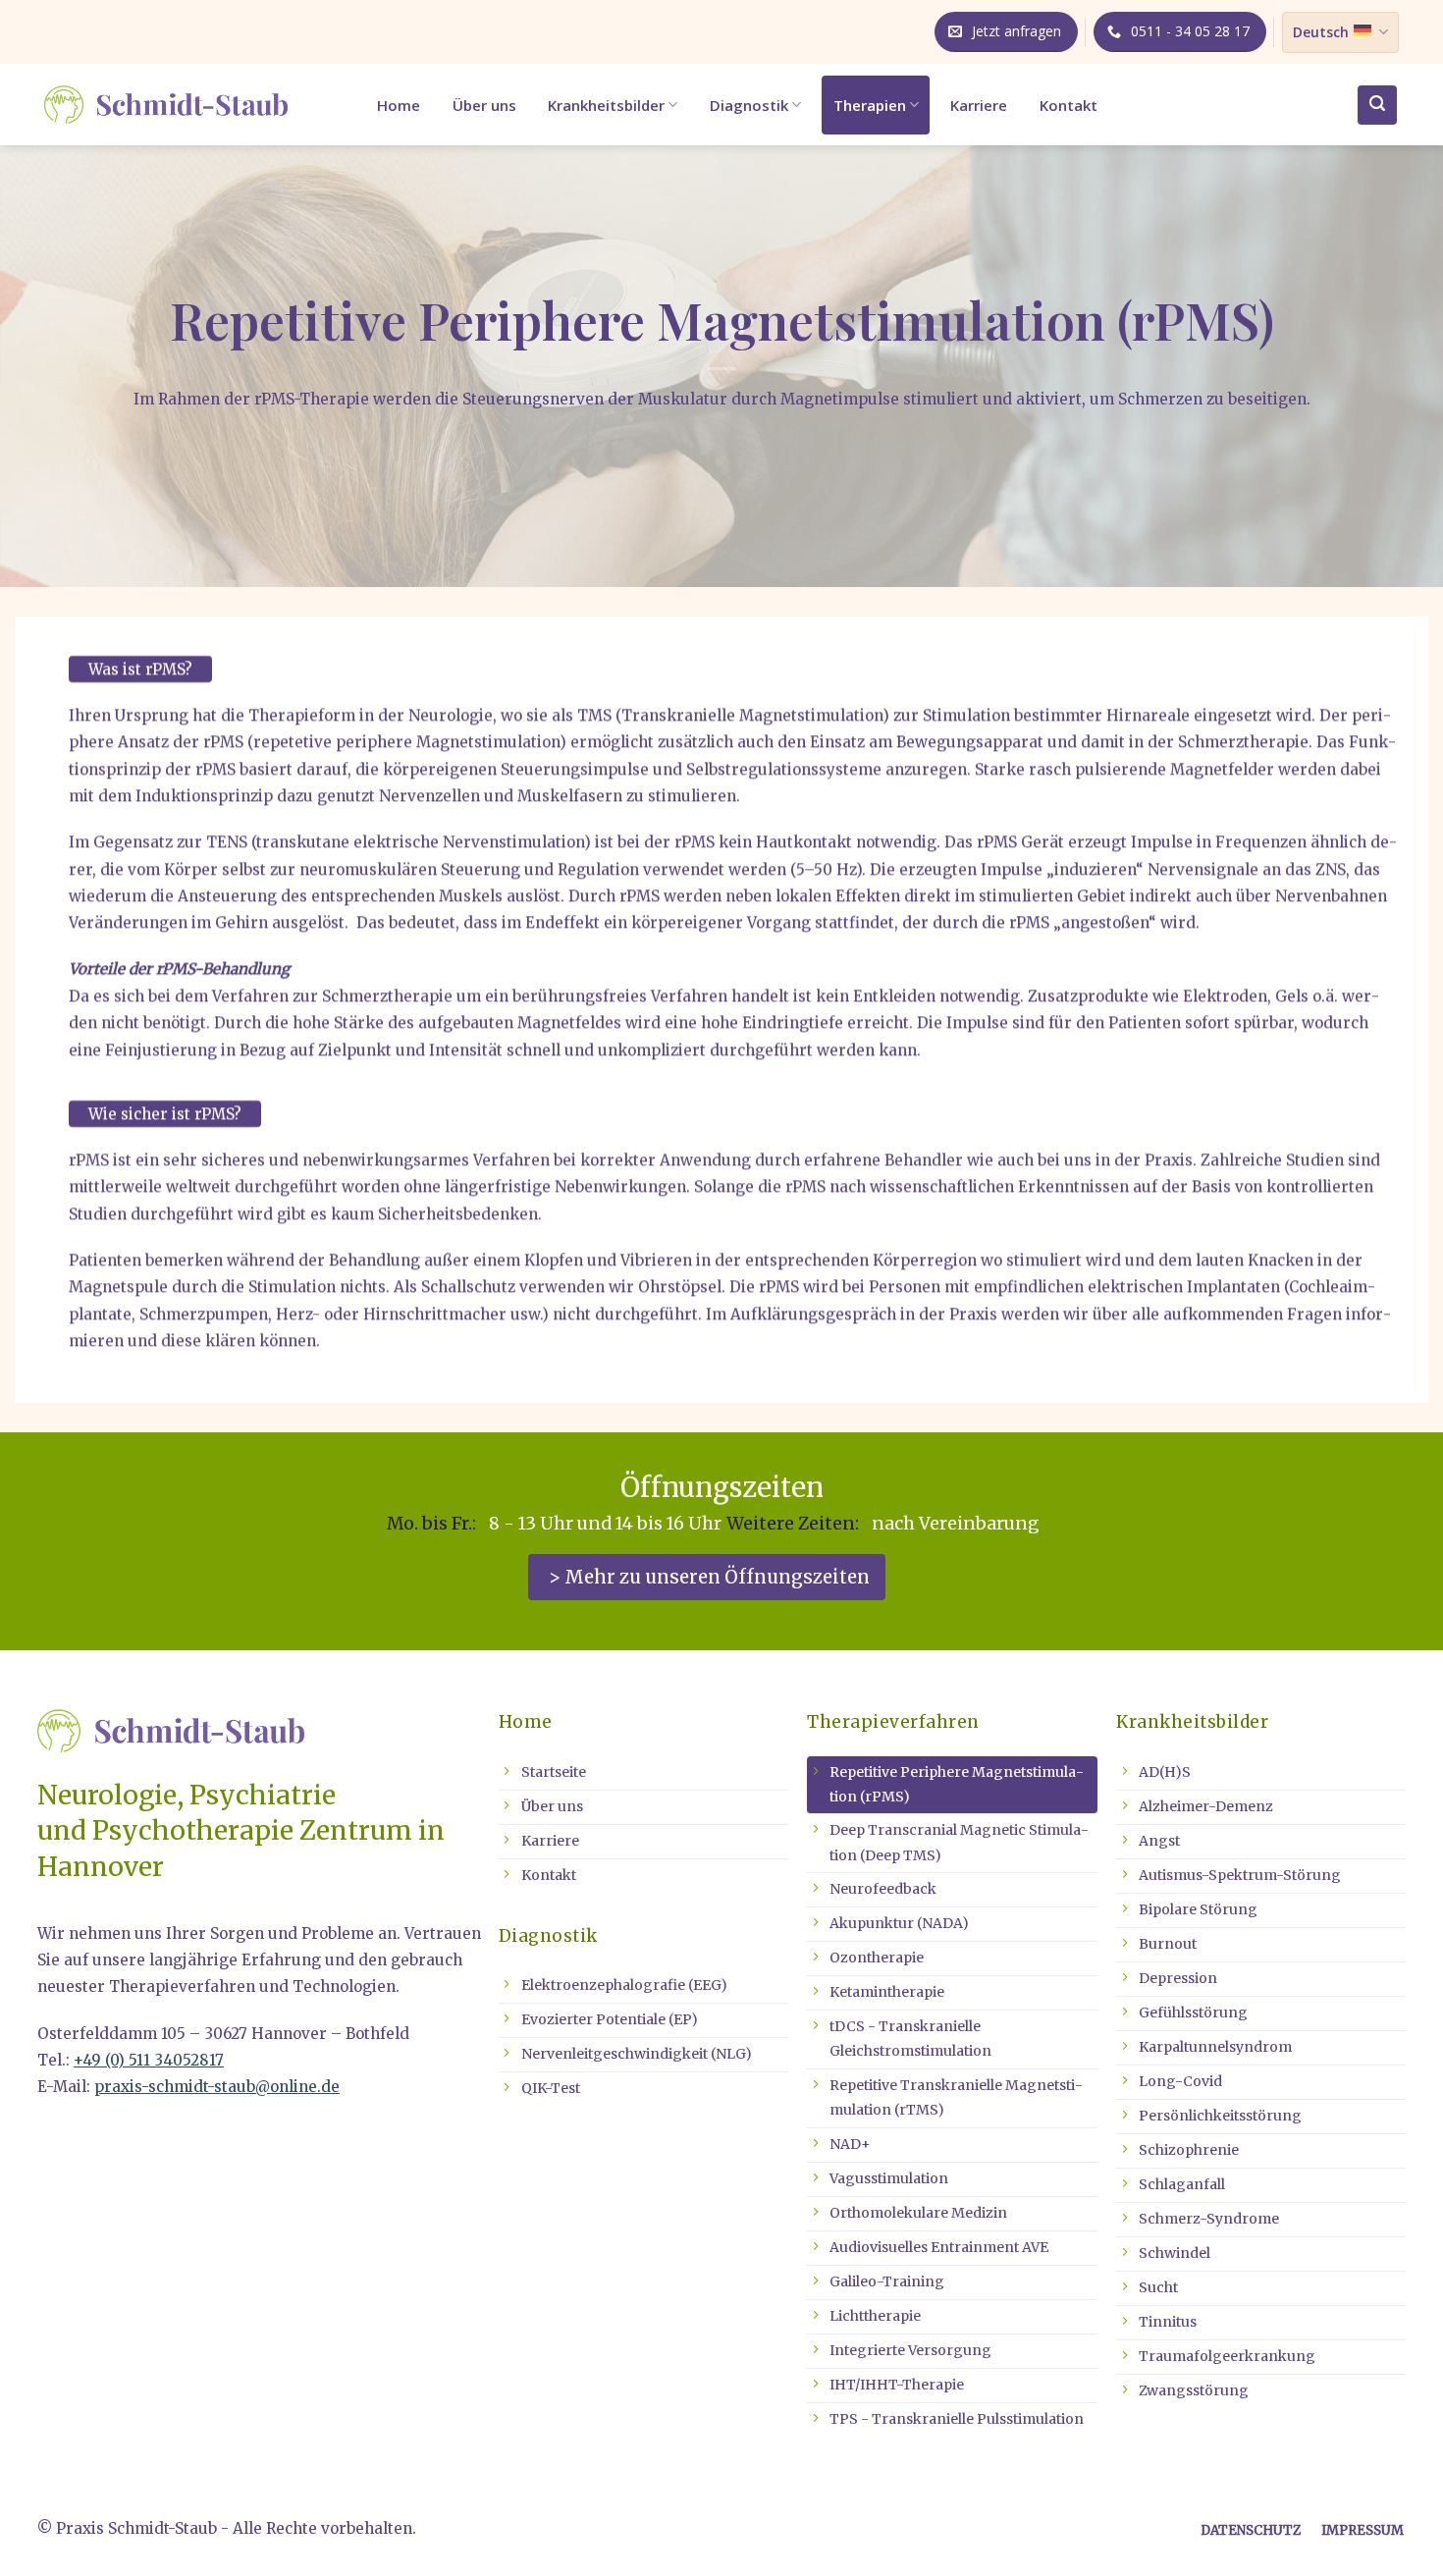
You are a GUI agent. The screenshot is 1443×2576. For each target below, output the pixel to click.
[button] (1377, 105)
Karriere (979, 105)
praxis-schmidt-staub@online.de (217, 2087)
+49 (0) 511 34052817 (149, 2060)
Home (399, 105)
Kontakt (1069, 105)
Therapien (870, 105)
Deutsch (1321, 32)
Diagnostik (749, 105)
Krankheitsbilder (606, 105)
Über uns (484, 105)
